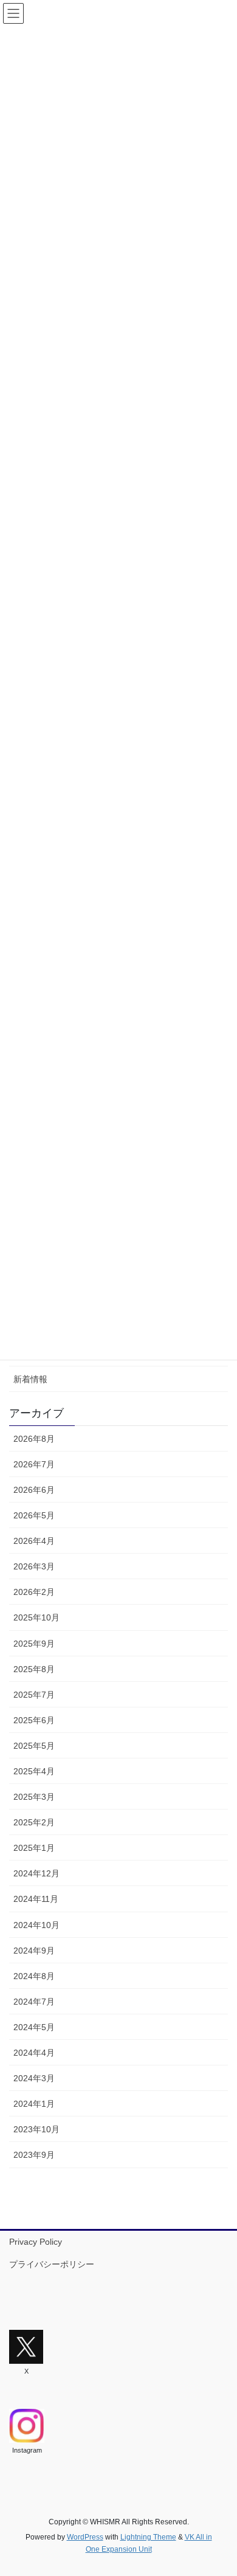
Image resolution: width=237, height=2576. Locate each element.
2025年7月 (34, 1695)
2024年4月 (34, 2053)
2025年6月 (34, 1720)
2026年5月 (34, 1515)
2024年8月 (34, 1976)
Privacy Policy (36, 2242)
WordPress (85, 2537)
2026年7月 (34, 1464)
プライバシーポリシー (52, 2264)
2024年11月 (36, 1899)
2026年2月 (34, 1592)
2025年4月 (34, 1771)
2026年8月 (34, 1439)
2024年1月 (34, 2104)
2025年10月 (36, 1617)
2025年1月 (34, 1848)
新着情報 (30, 1379)
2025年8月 (34, 1669)
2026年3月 (34, 1566)
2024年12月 (36, 1873)
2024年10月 (36, 1925)
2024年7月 (34, 2002)
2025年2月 (34, 1822)
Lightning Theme (148, 2537)
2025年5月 (34, 1746)
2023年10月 (36, 2129)
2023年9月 (34, 2155)
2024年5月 (34, 2027)
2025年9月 (34, 1644)
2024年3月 (34, 2078)
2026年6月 (34, 1490)
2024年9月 (34, 1951)
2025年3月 (34, 1797)
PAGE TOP (219, 2488)
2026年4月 (34, 1541)
